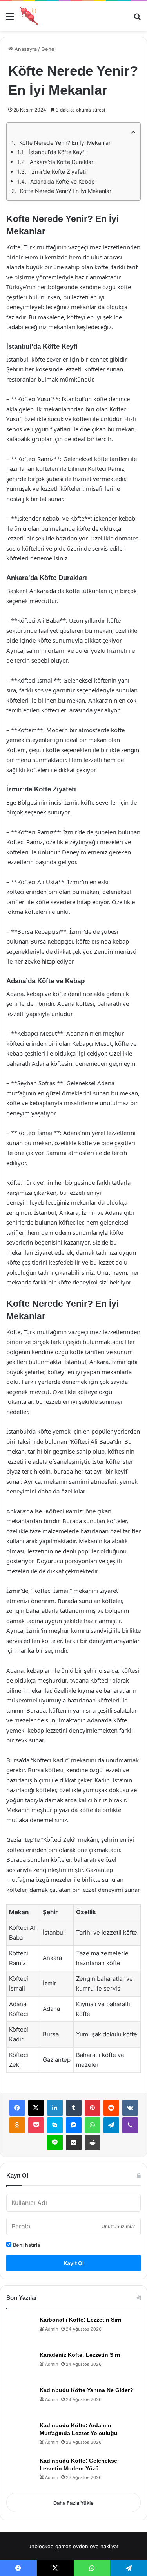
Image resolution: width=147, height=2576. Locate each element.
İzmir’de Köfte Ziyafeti (58, 172)
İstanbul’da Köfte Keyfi (57, 152)
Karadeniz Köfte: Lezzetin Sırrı (80, 2355)
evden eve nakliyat (96, 2546)
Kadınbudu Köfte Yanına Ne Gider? (86, 2390)
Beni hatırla (26, 2245)
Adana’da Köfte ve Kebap (63, 181)
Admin (52, 2329)
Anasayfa (25, 49)
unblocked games (50, 2546)
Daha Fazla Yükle (73, 2503)
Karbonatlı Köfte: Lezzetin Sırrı (81, 2320)
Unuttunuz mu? (118, 2226)
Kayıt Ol (74, 2263)
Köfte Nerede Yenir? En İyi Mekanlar (65, 143)
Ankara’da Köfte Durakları (62, 162)
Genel (48, 49)
